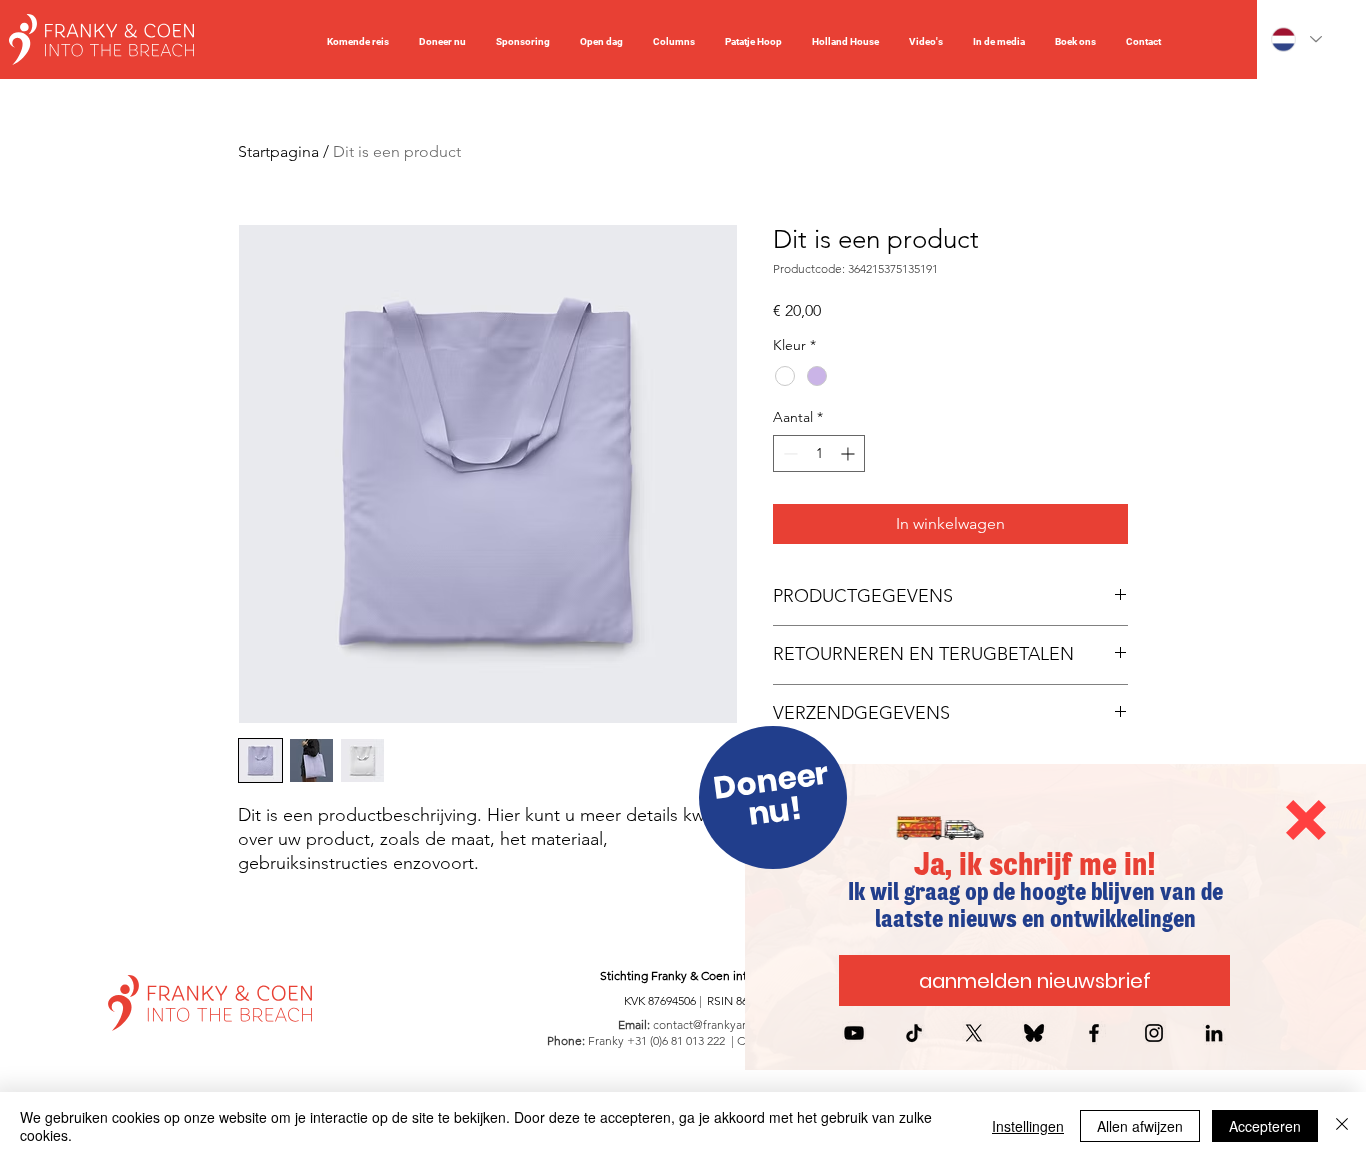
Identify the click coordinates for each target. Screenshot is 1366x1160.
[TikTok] (914, 1033)
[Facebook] (1094, 1033)
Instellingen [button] (1028, 1126)
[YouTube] (854, 1033)
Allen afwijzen (1140, 1126)
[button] (1306, 820)
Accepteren (1265, 1126)
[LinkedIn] (1214, 1033)
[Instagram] (1154, 1033)
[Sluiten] (1342, 1126)
